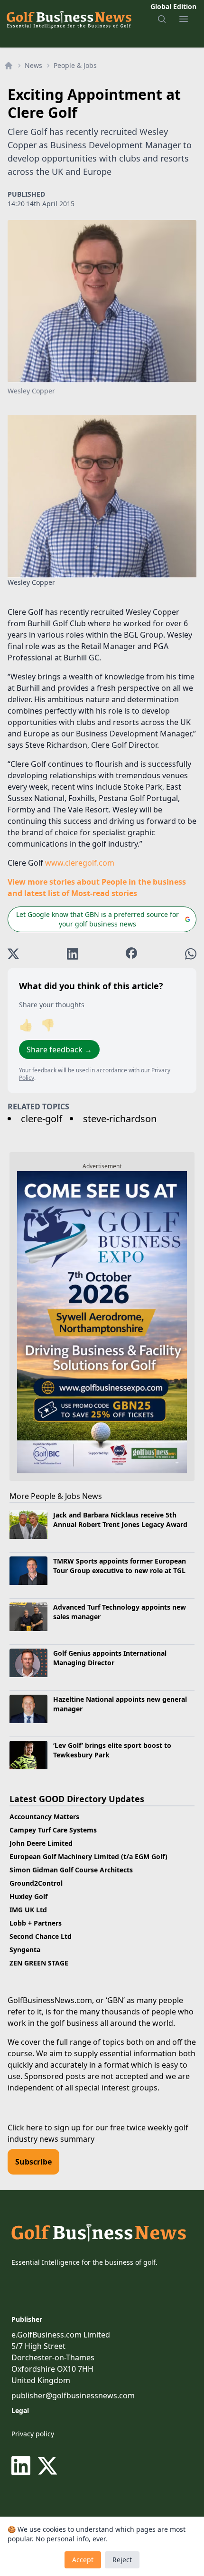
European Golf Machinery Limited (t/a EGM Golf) (88, 1856)
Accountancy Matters (44, 1817)
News (33, 65)
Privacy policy (33, 2434)
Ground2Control (36, 1883)
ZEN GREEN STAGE (39, 1963)
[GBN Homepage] (69, 19)
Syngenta (25, 1950)
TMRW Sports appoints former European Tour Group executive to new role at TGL (120, 1565)
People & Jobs (75, 65)
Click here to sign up (44, 2128)
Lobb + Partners (36, 1923)
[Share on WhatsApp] (191, 954)
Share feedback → (59, 1049)
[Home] (9, 66)
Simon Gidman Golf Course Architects (71, 1870)
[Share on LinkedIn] (73, 954)
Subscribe (33, 2162)
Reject (122, 2560)
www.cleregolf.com (80, 863)
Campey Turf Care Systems (53, 1830)
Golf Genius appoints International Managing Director (110, 1658)
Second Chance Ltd (41, 1936)
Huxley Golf (28, 1896)
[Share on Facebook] (131, 954)
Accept (83, 2560)
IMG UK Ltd (28, 1910)
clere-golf (42, 1119)
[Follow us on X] (47, 2466)
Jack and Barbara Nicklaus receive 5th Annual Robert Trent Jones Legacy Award (120, 1519)
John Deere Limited (41, 1843)
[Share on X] (13, 954)
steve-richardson (120, 1119)
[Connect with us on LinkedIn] (23, 2466)
